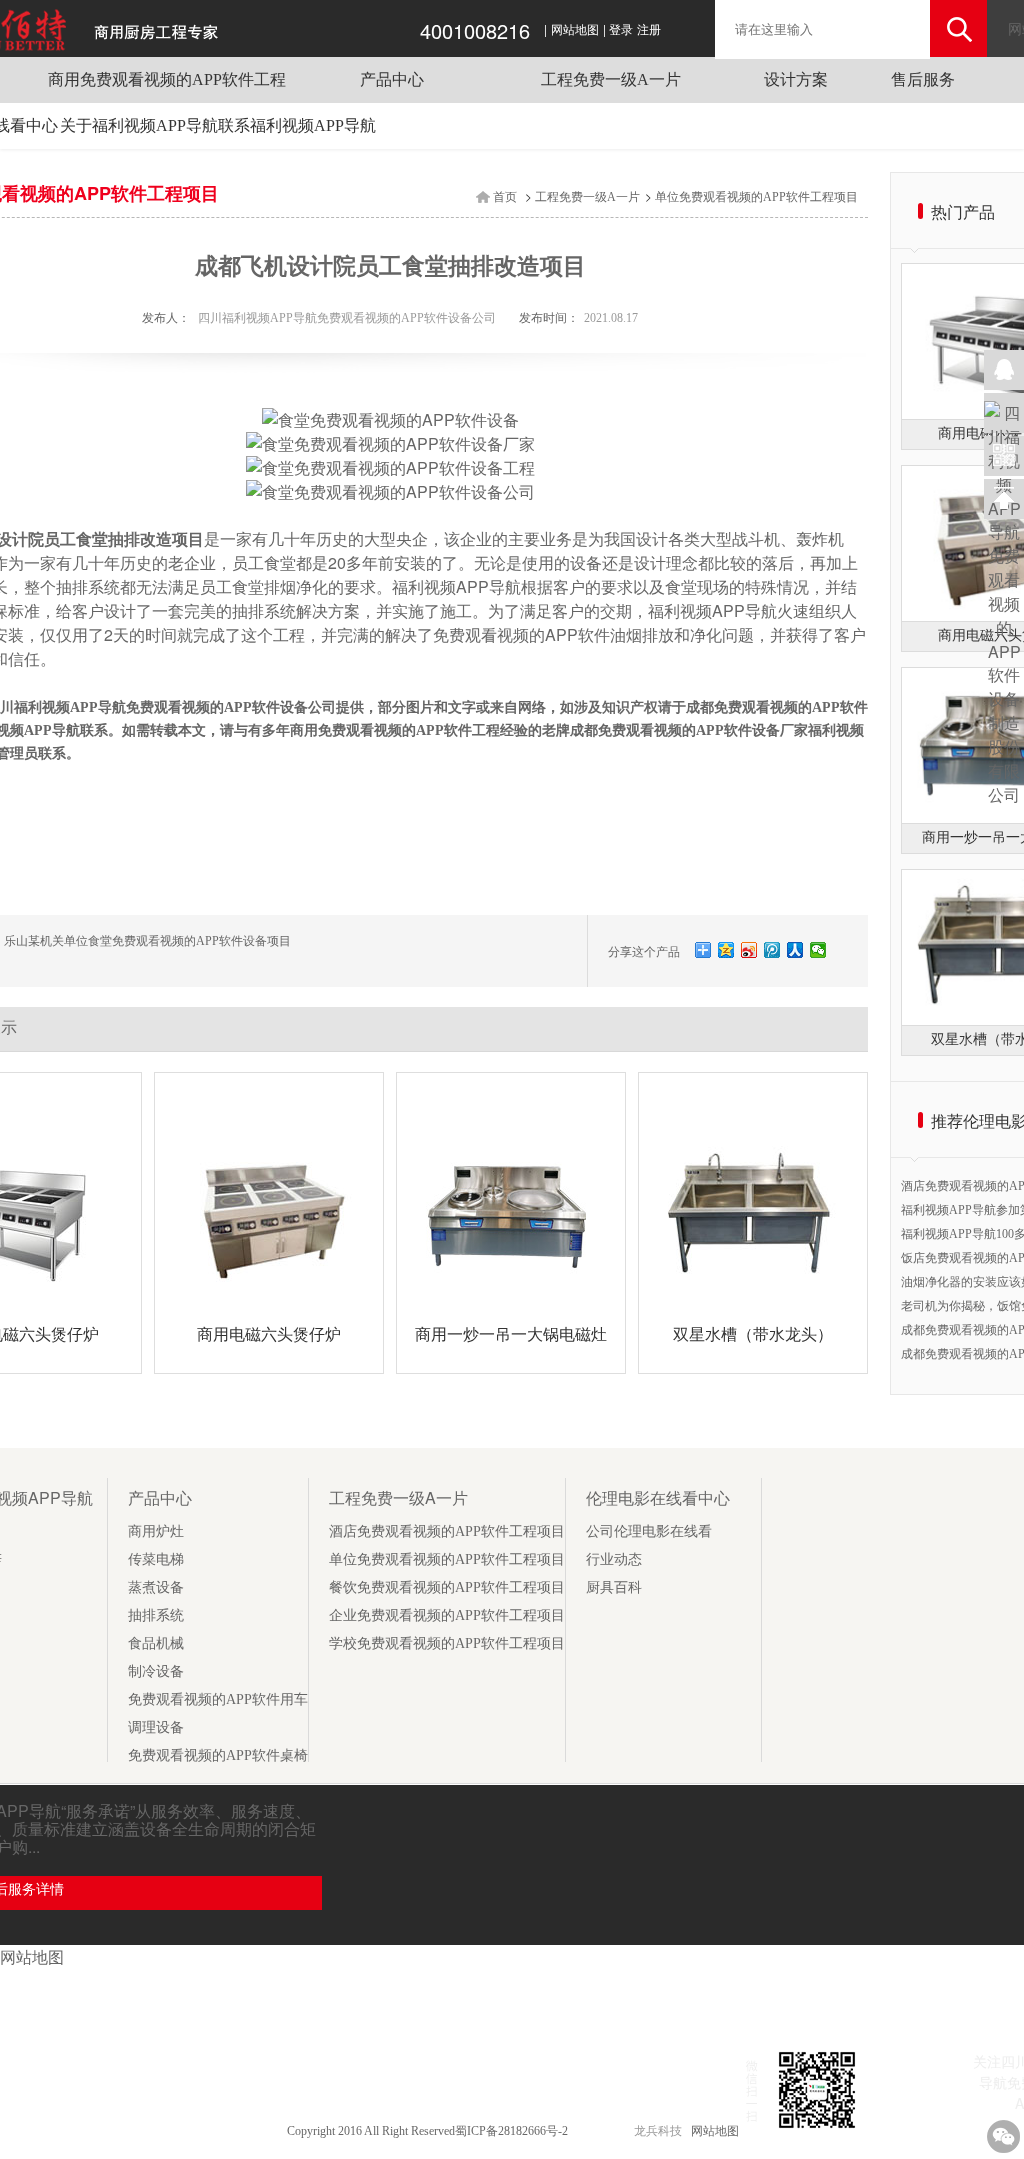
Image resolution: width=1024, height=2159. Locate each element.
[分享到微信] (818, 950)
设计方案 (796, 79)
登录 (621, 30)
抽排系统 (156, 1615)
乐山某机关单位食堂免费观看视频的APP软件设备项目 (147, 941)
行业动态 (614, 1559)
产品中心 (392, 79)
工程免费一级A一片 (611, 79)
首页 (505, 197)
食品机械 (156, 1643)
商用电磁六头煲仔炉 (269, 1334)
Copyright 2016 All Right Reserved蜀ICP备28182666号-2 (429, 2131)
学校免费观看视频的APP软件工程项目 (447, 1643)
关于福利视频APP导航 (139, 125)
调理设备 (156, 1727)
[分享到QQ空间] (726, 950)
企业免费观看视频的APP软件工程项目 (447, 1615)
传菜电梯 (156, 1559)
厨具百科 (614, 1587)
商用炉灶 (156, 1531)
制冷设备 (156, 1671)
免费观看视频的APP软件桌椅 (218, 1755)
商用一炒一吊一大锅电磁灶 (511, 1334)
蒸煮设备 (156, 1587)
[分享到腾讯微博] (772, 950)
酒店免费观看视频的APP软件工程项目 (447, 1531)
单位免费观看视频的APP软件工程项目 (756, 197)
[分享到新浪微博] (749, 950)
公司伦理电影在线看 (649, 1531)
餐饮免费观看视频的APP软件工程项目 (447, 1587)
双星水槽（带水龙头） (753, 1334)
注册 (649, 30)
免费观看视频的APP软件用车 (218, 1699)
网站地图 (575, 30)
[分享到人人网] (795, 950)
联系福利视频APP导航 (297, 125)
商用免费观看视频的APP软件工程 (167, 79)
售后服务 (923, 79)
